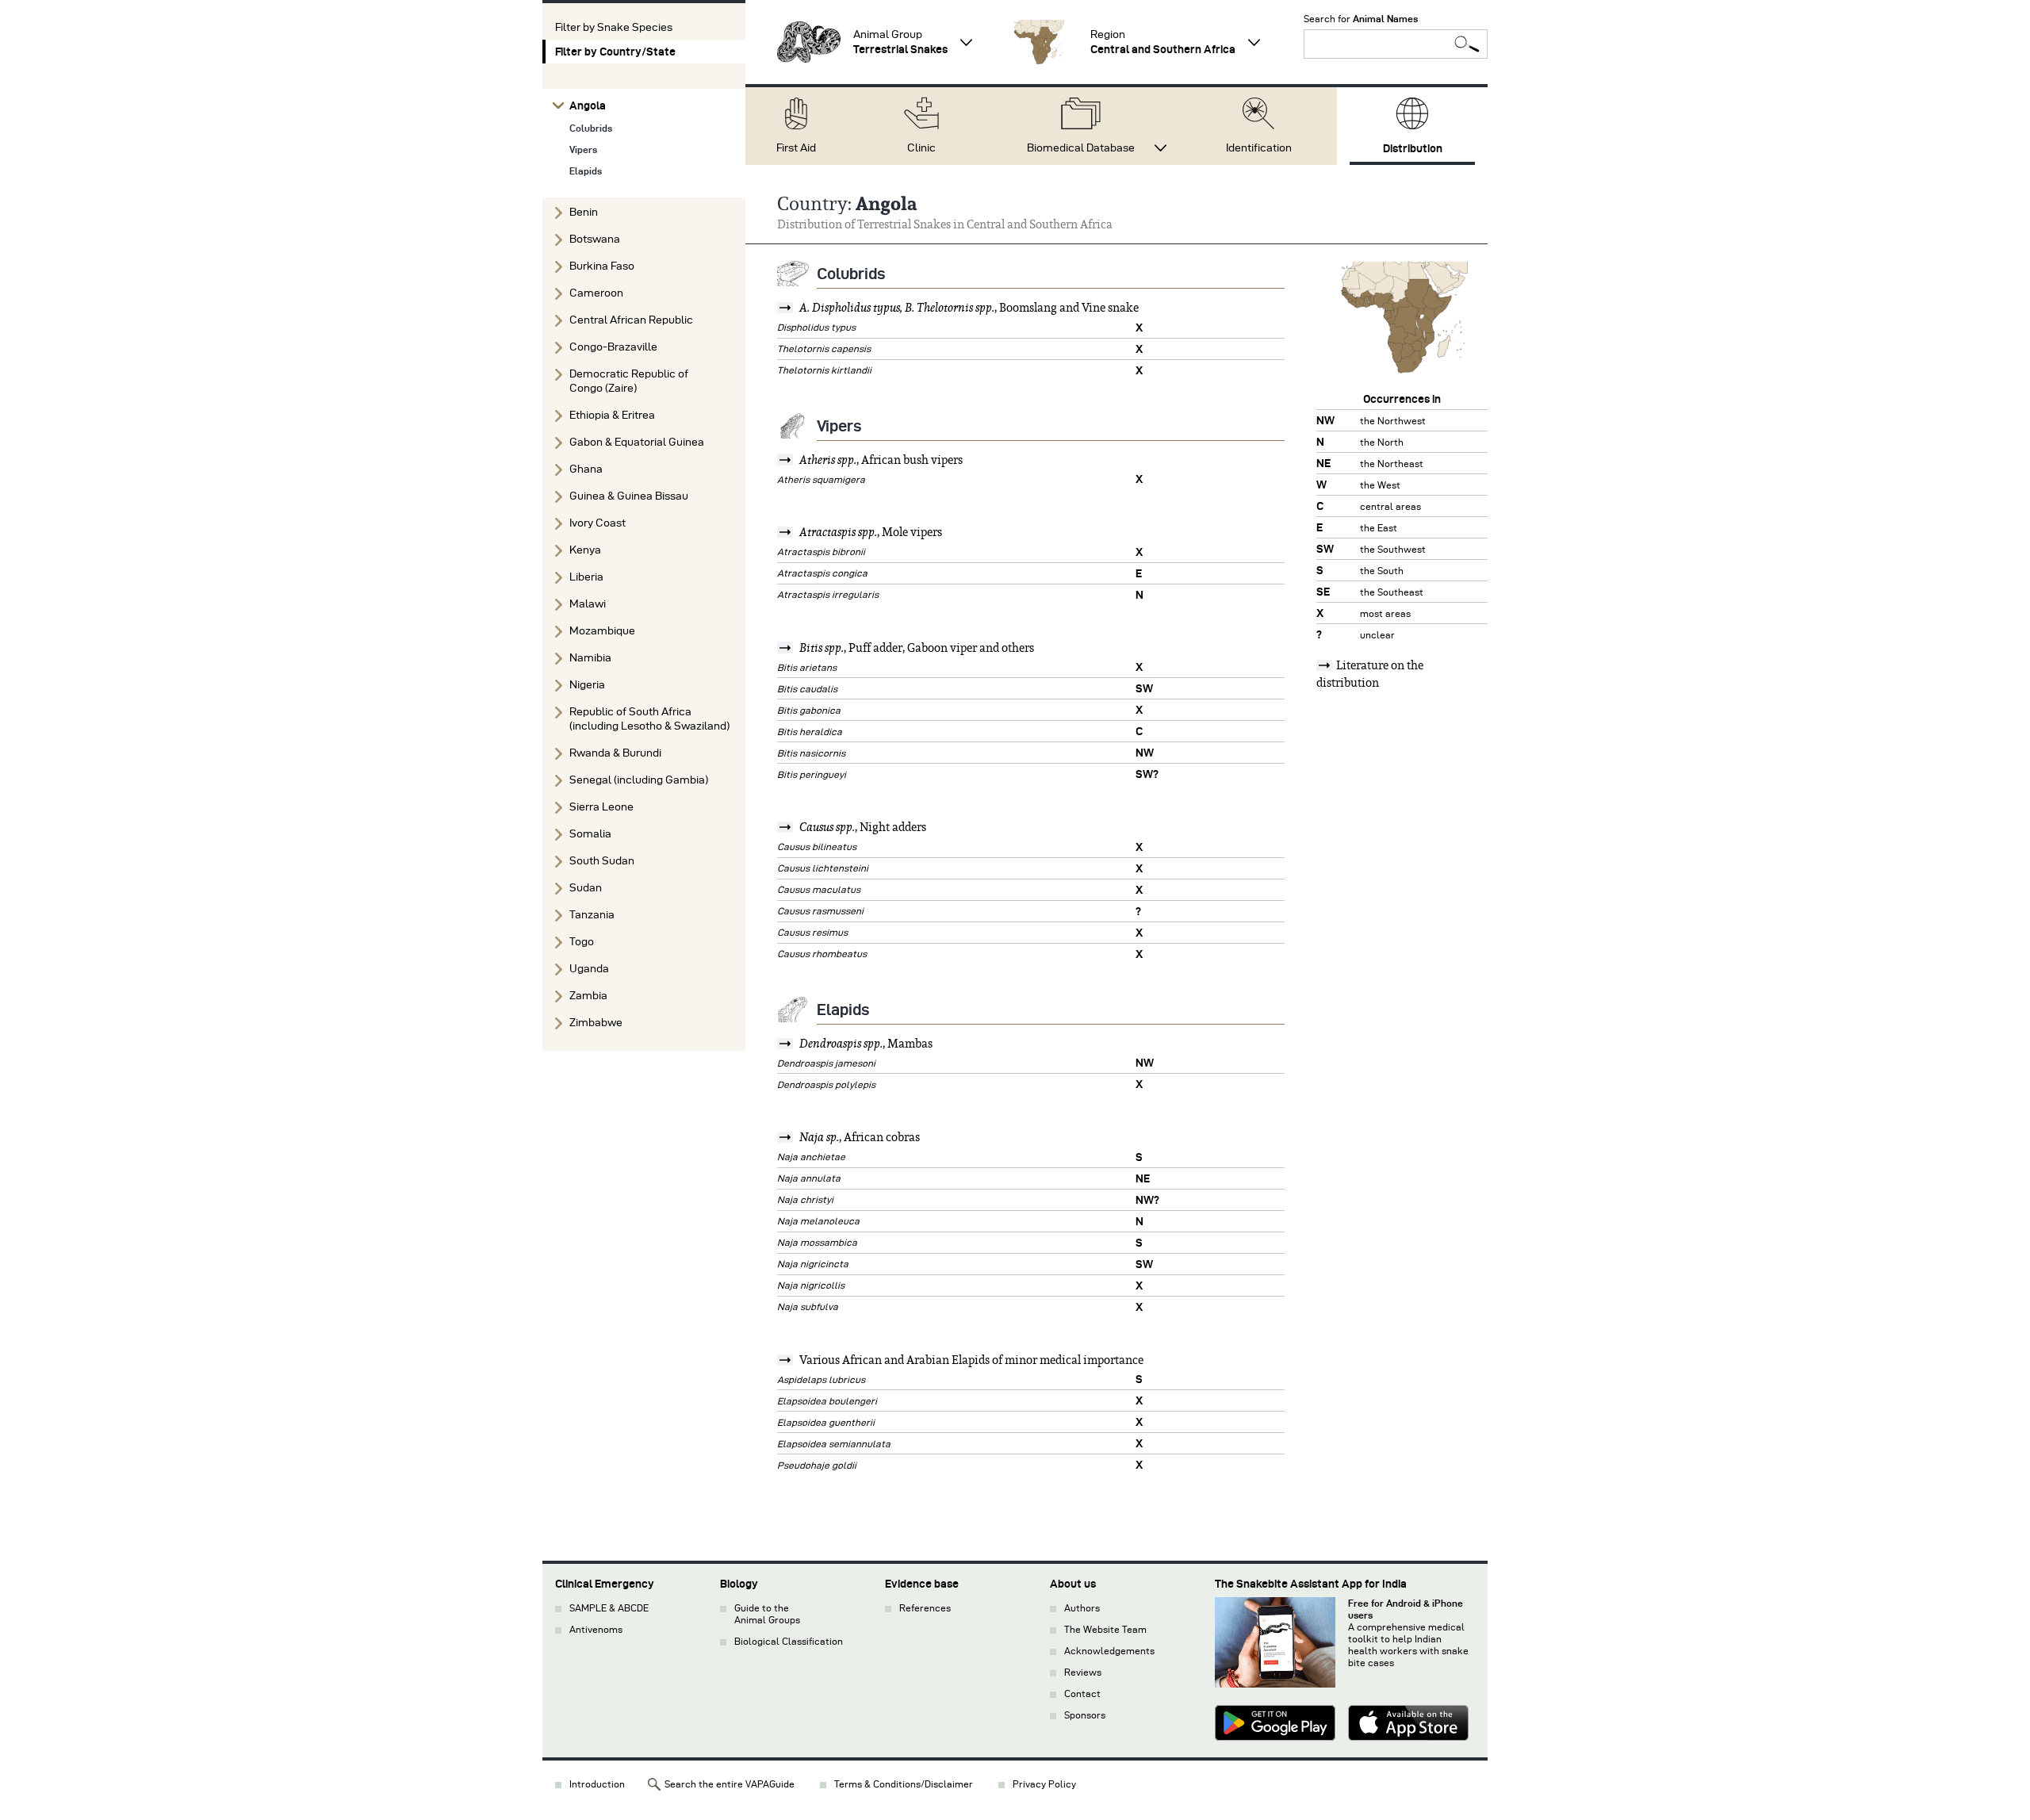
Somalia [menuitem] (590, 834)
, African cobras (860, 1137)
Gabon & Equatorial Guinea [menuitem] (637, 442)
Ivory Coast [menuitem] (598, 523)
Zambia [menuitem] (588, 996)
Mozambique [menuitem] (602, 631)
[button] (809, 42)
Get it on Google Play (1275, 1725)
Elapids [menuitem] (586, 171)
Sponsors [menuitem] (1085, 1715)
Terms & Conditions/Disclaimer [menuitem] (904, 1784)
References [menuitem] (925, 1608)
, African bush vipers (881, 460)
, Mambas (866, 1044)
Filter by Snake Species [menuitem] (614, 27)
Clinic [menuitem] (921, 148)
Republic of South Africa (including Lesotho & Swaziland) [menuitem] (649, 719)
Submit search (1467, 44)
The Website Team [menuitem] (1105, 1629)
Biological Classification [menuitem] (789, 1641)
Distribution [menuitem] (1413, 148)
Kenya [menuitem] (585, 550)
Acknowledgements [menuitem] (1109, 1651)
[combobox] (1396, 44)
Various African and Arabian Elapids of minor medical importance (970, 1360)
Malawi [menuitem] (588, 604)
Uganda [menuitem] (589, 969)
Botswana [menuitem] (595, 239)
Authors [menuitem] (1082, 1608)
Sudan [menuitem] (586, 888)
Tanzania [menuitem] (592, 915)
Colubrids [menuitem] (591, 128)
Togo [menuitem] (582, 942)
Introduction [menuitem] (597, 1784)
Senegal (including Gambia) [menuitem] (639, 780)
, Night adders (863, 827)
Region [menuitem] (1163, 42)
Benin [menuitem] (584, 212)
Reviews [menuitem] (1083, 1672)
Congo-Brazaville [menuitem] (613, 347)
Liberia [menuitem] (586, 577)
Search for (1361, 19)
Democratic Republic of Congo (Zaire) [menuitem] (629, 381)
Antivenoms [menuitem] (596, 1629)
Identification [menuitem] (1259, 148)
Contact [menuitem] (1082, 1694)
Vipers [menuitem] (583, 149)
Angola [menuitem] (588, 105)
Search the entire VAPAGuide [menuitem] (730, 1784)
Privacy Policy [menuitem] (1044, 1784)
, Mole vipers (871, 532)
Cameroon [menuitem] (596, 293)
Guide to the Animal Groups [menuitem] (767, 1614)
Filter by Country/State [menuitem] (615, 52)
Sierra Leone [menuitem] (601, 807)
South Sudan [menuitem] (602, 861)
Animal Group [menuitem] (900, 42)
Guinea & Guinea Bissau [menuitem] (629, 496)
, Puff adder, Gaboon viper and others (917, 648)
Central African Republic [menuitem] (631, 320)
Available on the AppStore (1408, 1725)
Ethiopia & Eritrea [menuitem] (612, 415)
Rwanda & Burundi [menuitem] (615, 753)
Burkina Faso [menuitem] (602, 266)
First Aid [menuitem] (796, 148)
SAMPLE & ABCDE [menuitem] (609, 1608)
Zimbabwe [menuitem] (596, 1023)
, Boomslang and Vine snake (969, 308)
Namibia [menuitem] (590, 658)
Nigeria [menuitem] (587, 685)
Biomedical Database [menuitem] (1081, 148)
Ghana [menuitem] (586, 469)
